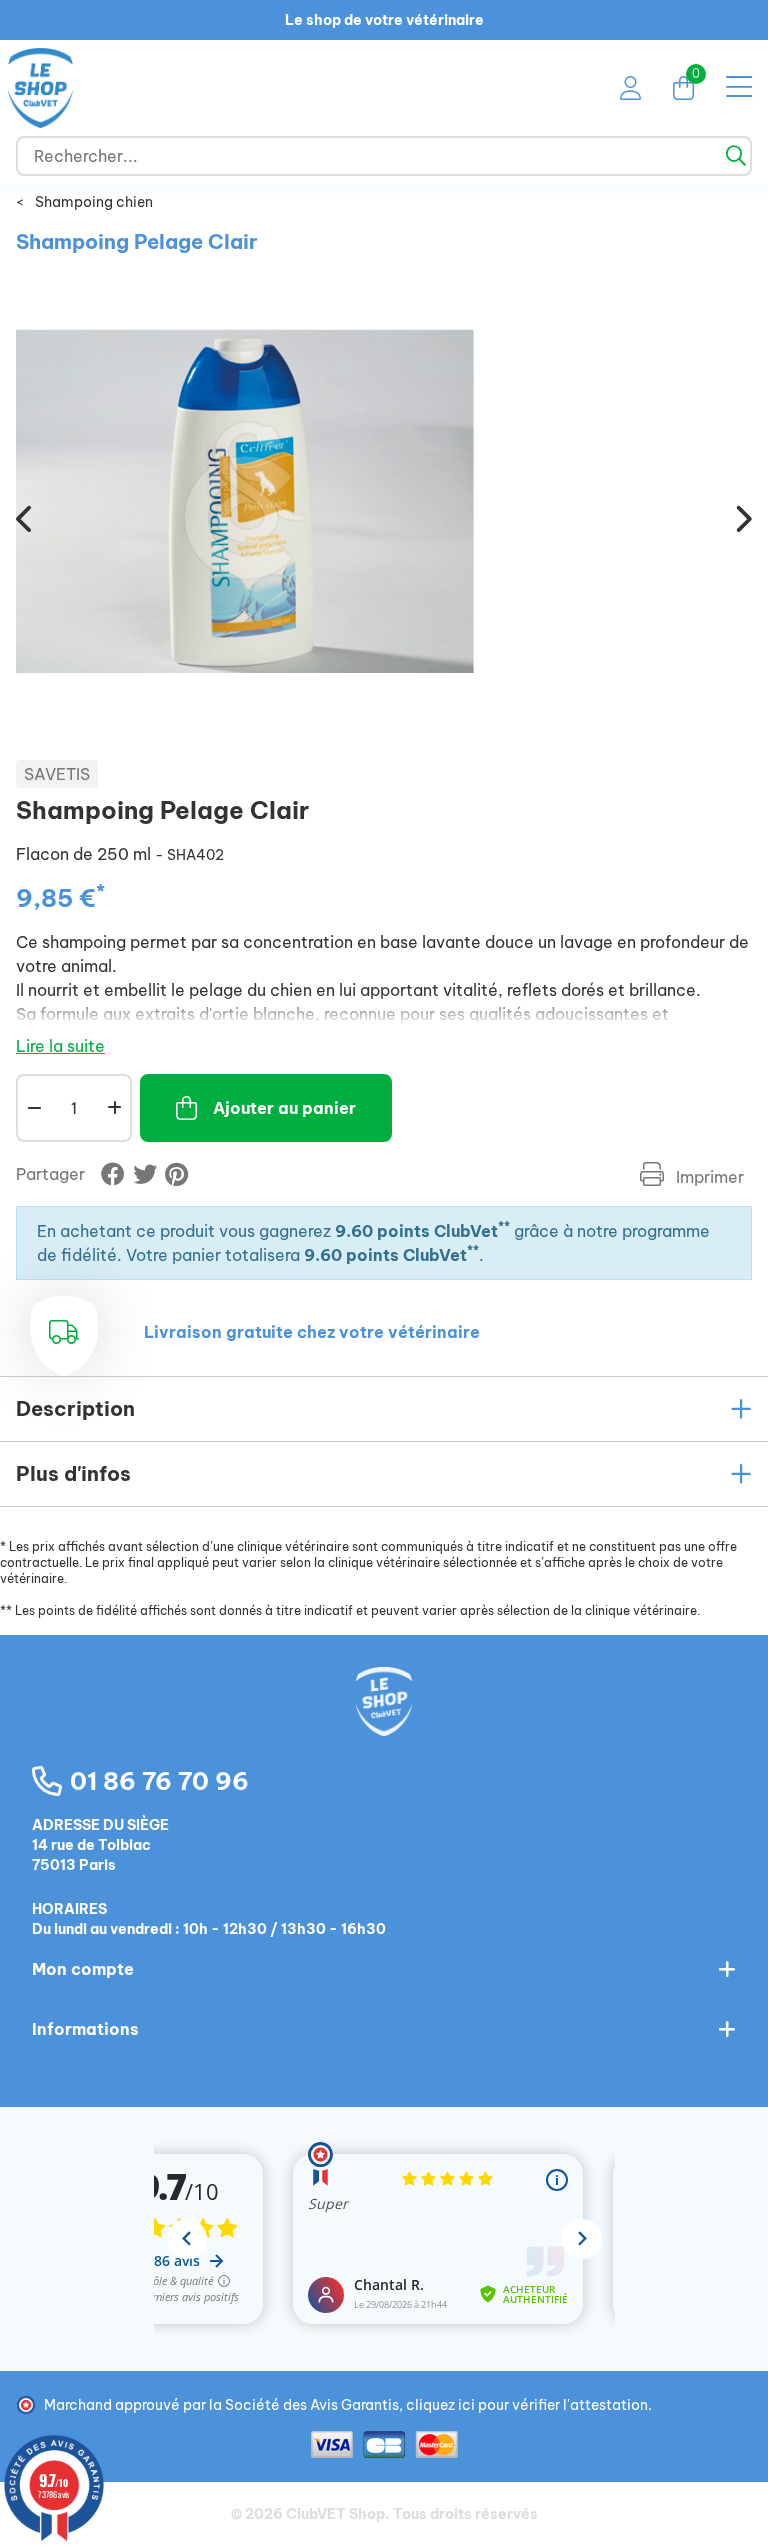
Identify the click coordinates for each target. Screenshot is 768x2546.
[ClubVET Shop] (384, 1723)
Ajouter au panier (284, 1108)
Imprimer (708, 1177)
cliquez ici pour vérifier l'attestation (527, 2405)
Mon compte (83, 1969)
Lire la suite (60, 1046)
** (504, 1226)
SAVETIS (57, 774)
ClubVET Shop (335, 2514)
